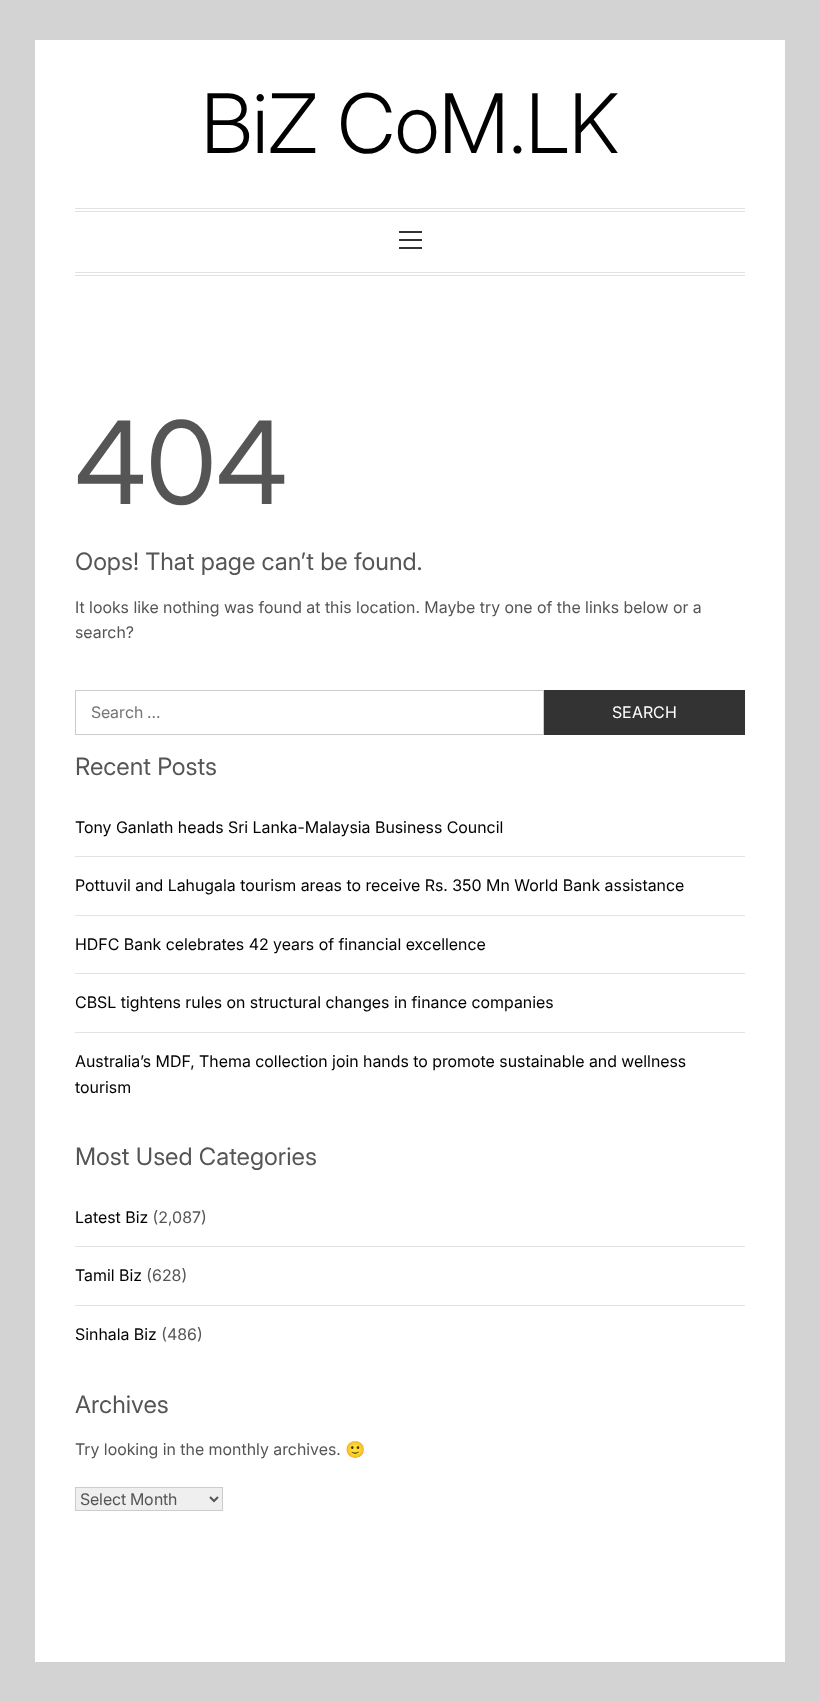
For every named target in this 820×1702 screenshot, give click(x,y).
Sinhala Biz (116, 1334)
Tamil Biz (108, 1275)
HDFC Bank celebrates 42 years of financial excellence (280, 944)
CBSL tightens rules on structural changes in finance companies (314, 1002)
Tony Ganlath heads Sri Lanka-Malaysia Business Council (289, 827)
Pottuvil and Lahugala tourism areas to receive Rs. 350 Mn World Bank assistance (379, 885)
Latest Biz (111, 1217)
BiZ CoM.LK (410, 123)
